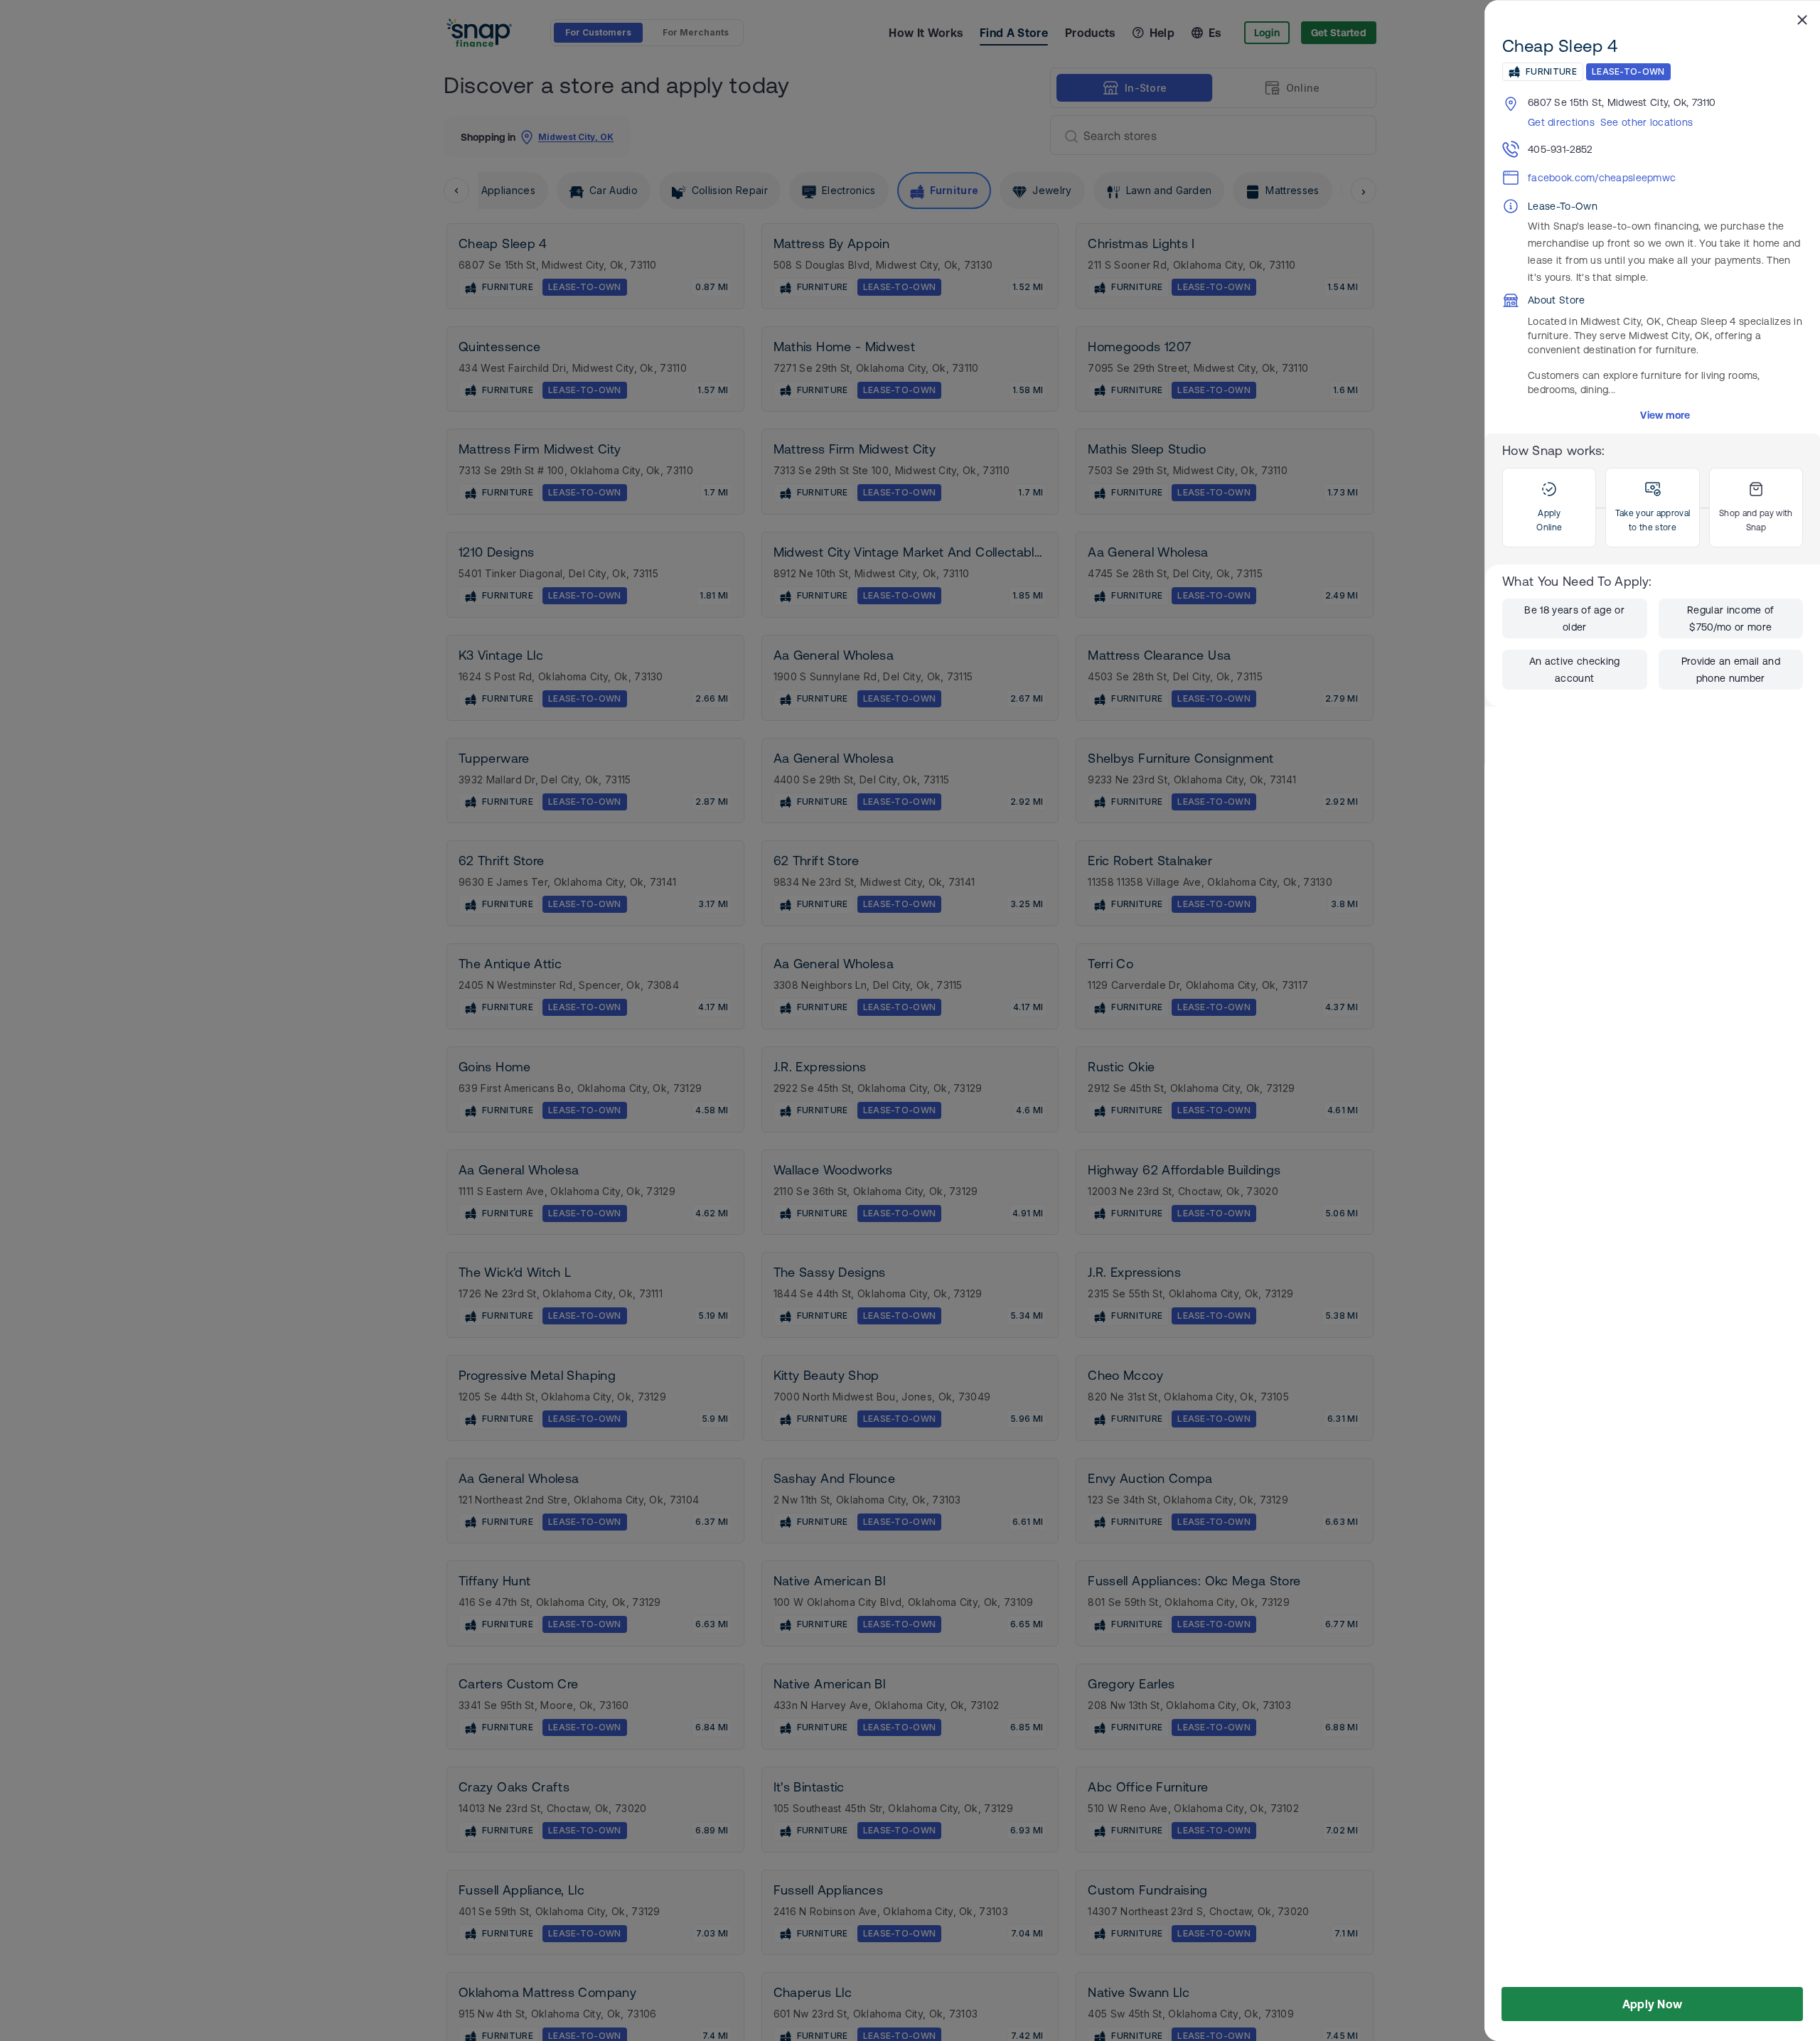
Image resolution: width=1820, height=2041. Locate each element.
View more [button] (1665, 415)
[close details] (1802, 19)
